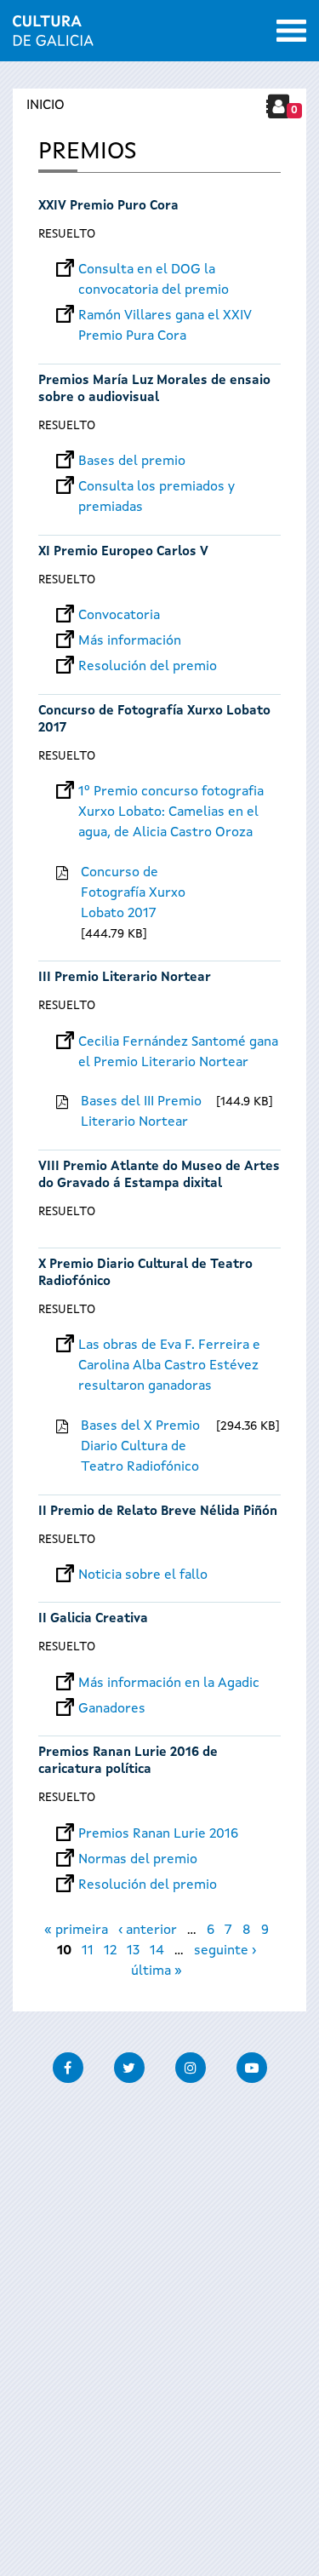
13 (133, 1951)
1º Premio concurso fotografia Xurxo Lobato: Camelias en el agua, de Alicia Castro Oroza (171, 792)
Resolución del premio (148, 667)
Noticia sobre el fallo (143, 1575)
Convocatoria (119, 616)
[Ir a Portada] (53, 36)
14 (157, 1951)
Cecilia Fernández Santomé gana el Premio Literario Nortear (178, 1042)
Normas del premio (138, 1860)
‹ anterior (148, 1931)
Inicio (46, 106)
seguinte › (225, 1951)
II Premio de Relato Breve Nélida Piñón (158, 1512)
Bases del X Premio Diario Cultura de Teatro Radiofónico (140, 1447)
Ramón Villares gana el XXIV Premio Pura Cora (165, 316)
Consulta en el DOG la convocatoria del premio (154, 270)
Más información (130, 641)
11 (88, 1951)
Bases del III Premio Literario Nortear (141, 1112)
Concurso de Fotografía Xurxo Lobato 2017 (133, 893)
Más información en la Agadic (169, 1684)
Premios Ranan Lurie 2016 (158, 1834)
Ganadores (112, 1709)
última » (157, 1971)
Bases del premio (132, 462)
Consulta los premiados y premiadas (157, 487)
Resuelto (67, 234)
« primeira (76, 1931)
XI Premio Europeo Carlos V (123, 552)
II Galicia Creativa (93, 1619)
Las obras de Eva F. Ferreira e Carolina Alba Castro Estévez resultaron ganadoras (169, 1345)
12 (110, 1951)
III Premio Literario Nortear (125, 978)
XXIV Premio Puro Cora (108, 207)
